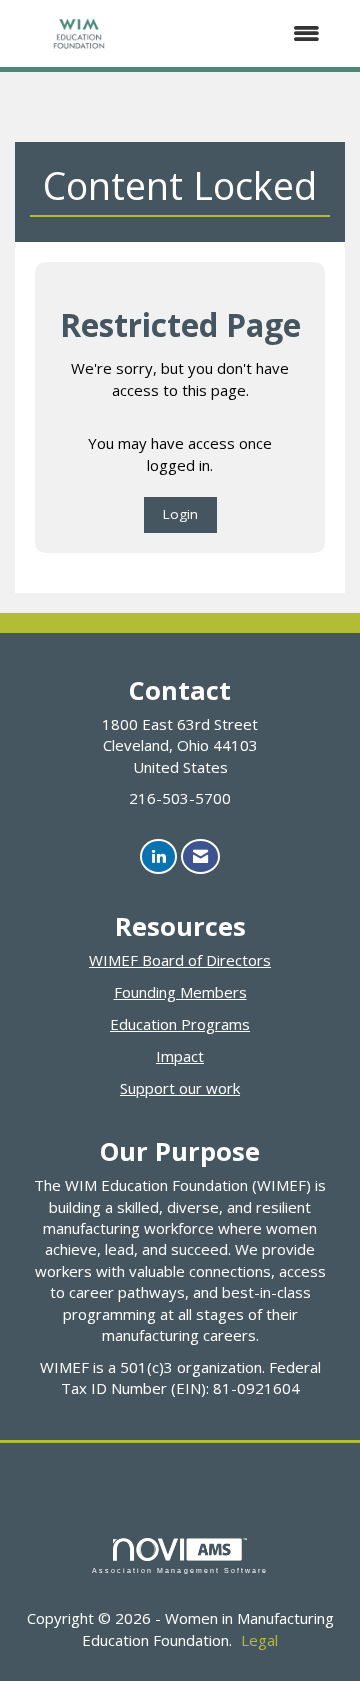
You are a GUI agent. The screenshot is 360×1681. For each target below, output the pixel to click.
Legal (259, 1640)
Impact (180, 1056)
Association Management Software (180, 1570)
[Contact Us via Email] (200, 856)
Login (180, 514)
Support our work (180, 1088)
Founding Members (180, 992)
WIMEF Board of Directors (180, 960)
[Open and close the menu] (241, 33)
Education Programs (180, 1024)
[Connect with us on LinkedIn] (158, 856)
